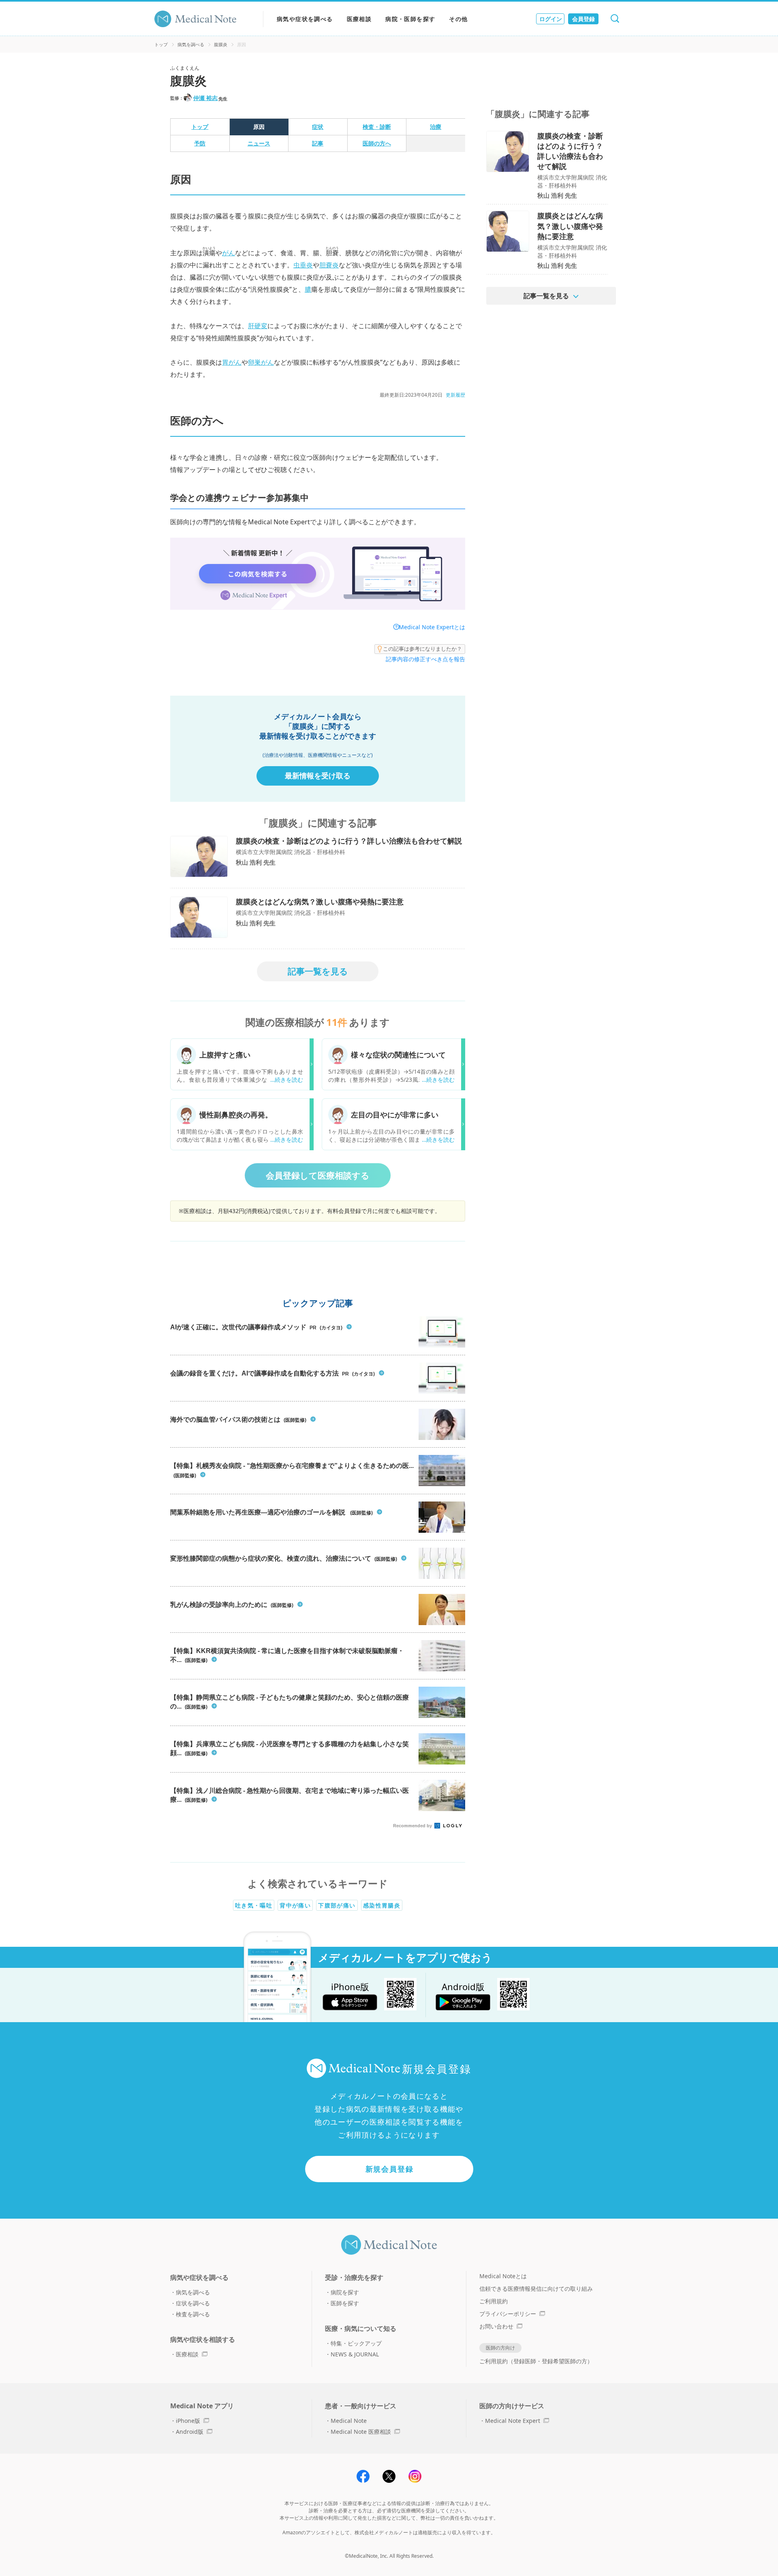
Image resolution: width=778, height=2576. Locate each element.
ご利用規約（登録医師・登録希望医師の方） (536, 2361)
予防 (200, 143)
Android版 (190, 2432)
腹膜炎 (221, 44)
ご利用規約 (494, 2301)
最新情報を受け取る (318, 775)
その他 (458, 19)
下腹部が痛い (337, 1905)
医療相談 (359, 19)
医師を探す (345, 2303)
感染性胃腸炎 (382, 1905)
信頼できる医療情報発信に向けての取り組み (536, 2289)
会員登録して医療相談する (318, 1175)
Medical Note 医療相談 (361, 2432)
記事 (318, 143)
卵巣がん (261, 362)
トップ (161, 44)
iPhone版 (188, 2421)
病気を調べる (191, 44)
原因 (259, 127)
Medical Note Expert (513, 2421)
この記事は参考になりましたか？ (422, 649)
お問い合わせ (496, 2326)
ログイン (551, 19)
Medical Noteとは (503, 2276)
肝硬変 (258, 326)
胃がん (232, 362)
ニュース (259, 143)
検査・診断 (377, 127)
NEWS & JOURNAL (355, 2354)
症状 (318, 127)
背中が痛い (295, 1905)
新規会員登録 (390, 2169)
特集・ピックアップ (356, 2343)
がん (229, 253)
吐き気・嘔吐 (254, 1905)
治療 (436, 127)
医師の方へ (377, 143)
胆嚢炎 (329, 265)
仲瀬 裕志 (205, 98)
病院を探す (345, 2292)
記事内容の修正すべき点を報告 (425, 659)
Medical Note (349, 2421)
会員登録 (583, 19)
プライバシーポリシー (508, 2314)
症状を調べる (193, 2303)
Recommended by (413, 1826)
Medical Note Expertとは (432, 627)
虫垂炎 (303, 265)
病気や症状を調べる (305, 19)
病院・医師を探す (410, 19)
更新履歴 (455, 395)
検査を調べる (193, 2314)
